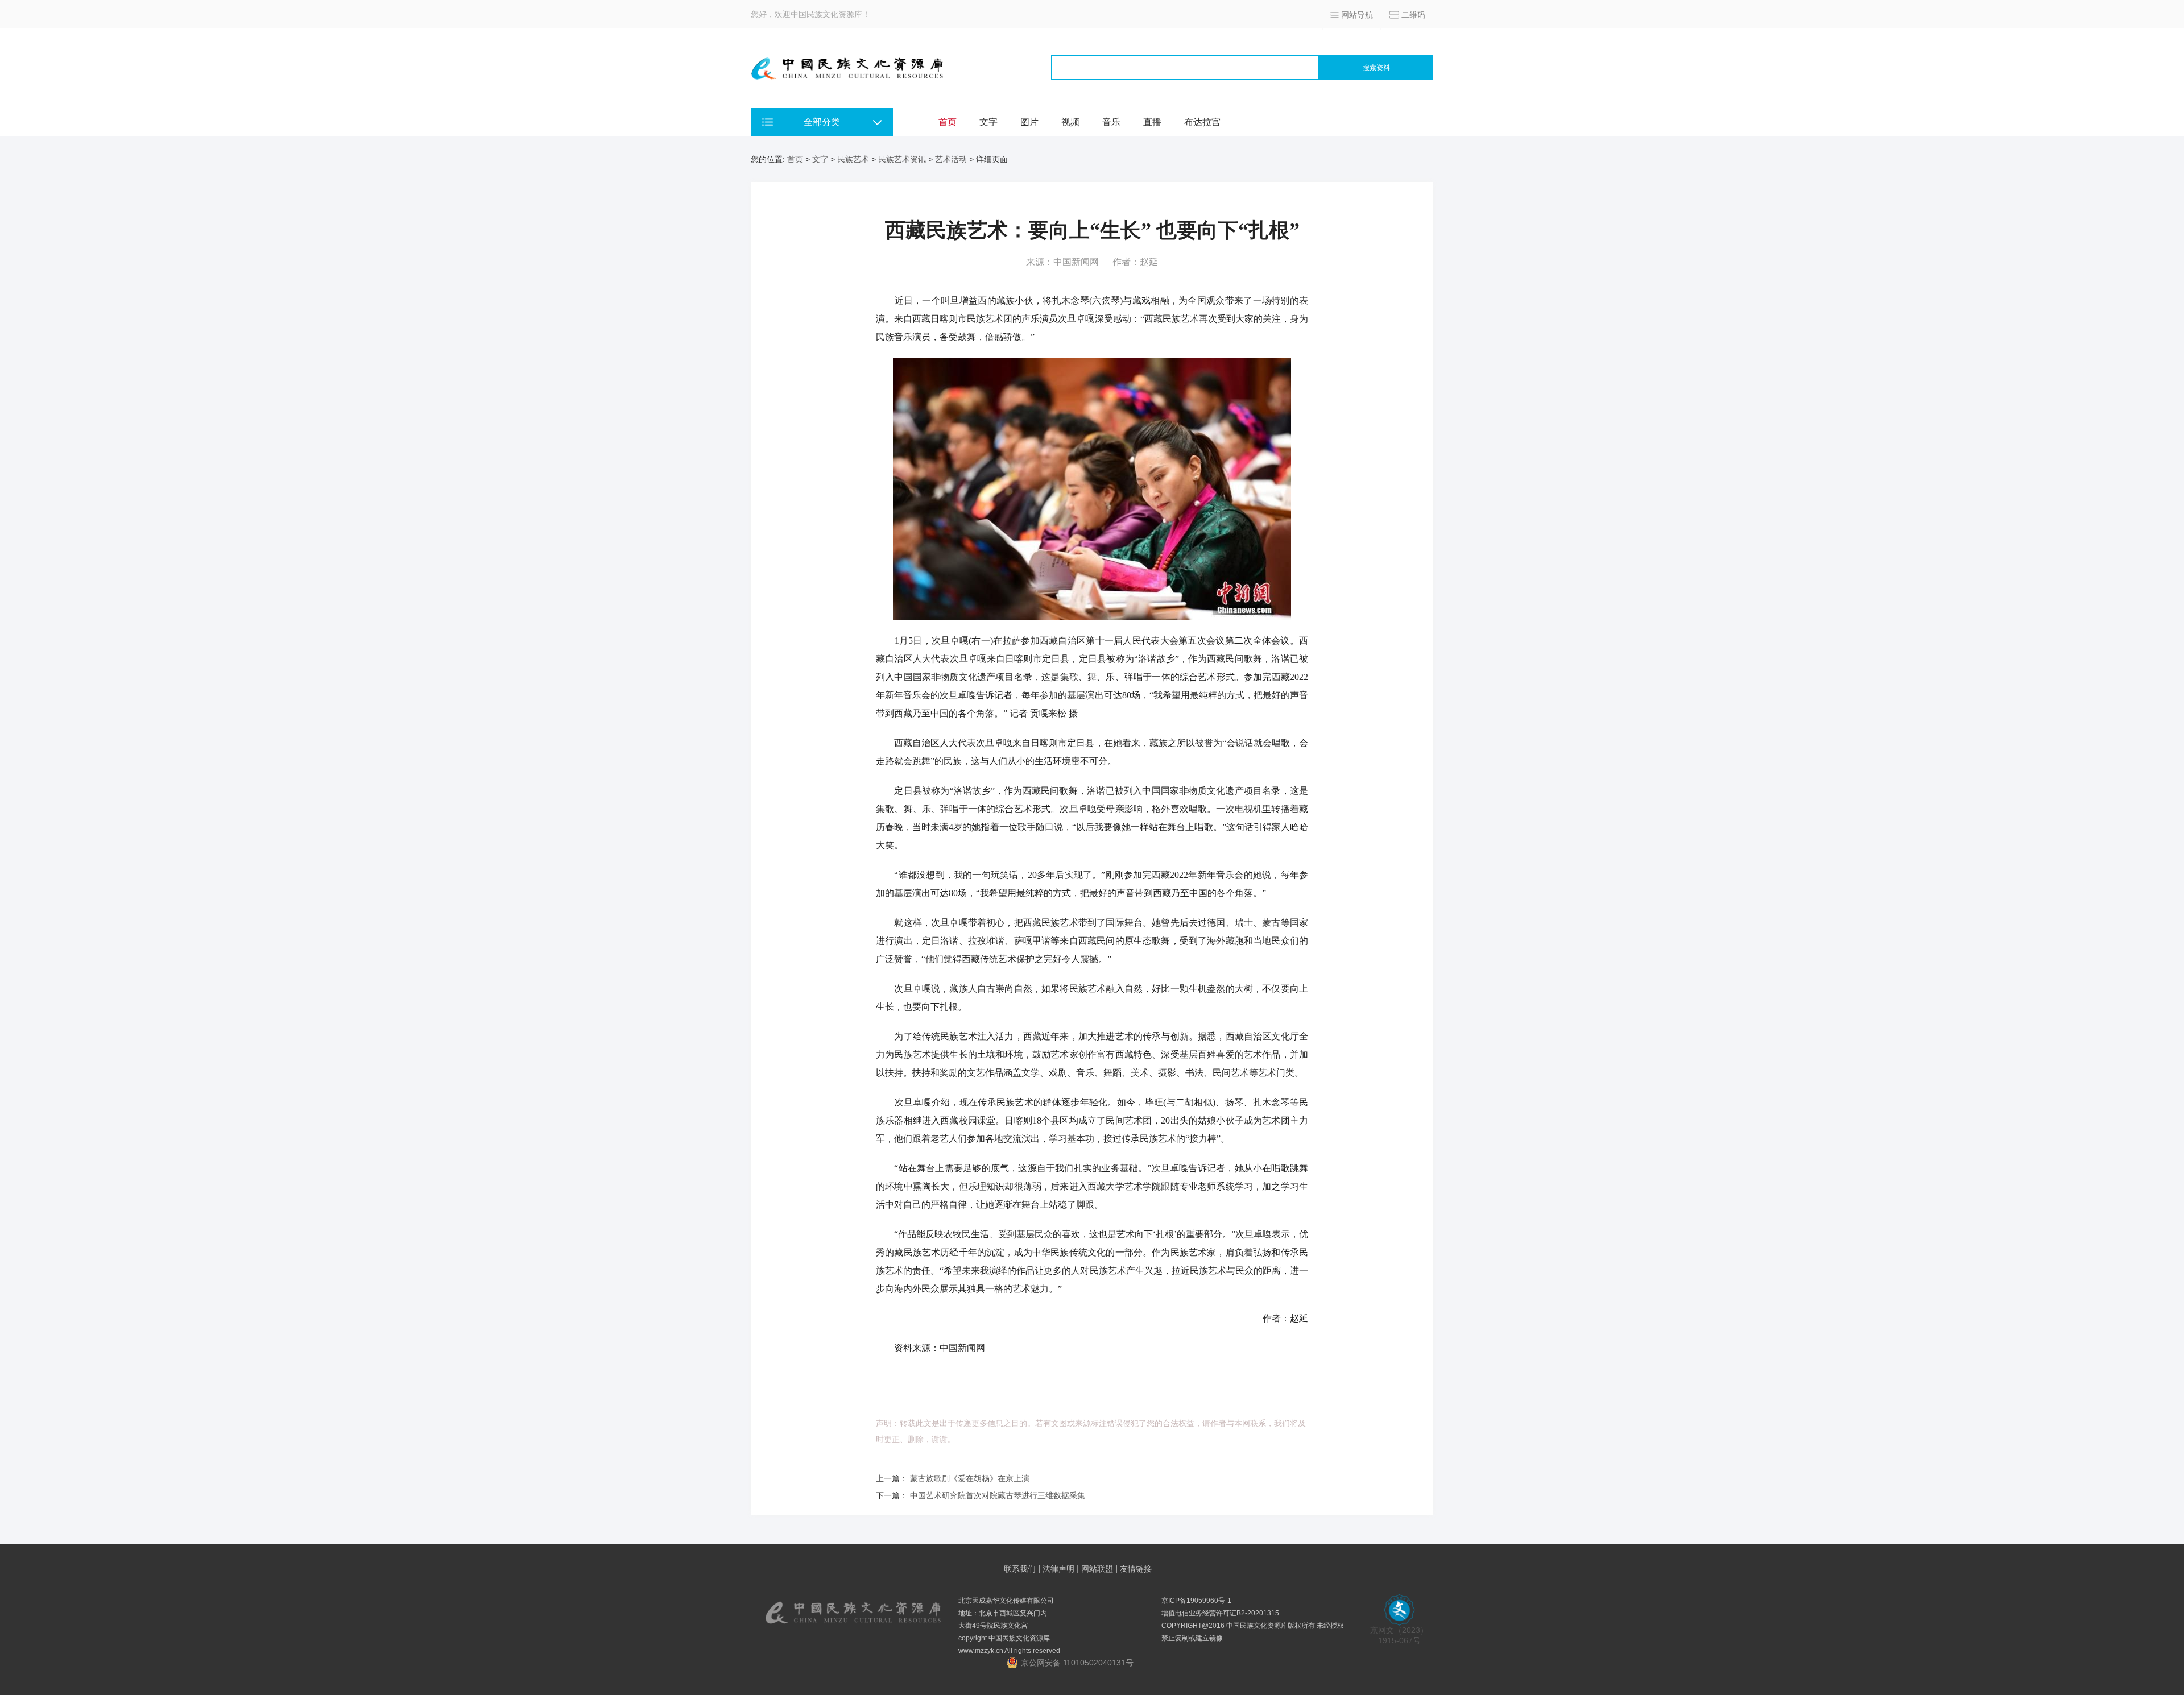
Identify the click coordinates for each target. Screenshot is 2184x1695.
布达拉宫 (1202, 122)
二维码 (1413, 15)
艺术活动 (951, 159)
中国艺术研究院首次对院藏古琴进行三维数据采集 (998, 1495)
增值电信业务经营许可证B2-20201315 (1220, 1613)
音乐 (1111, 122)
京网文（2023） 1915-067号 (1399, 1635)
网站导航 (1357, 15)
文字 (988, 122)
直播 (1152, 122)
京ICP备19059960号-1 (1196, 1601)
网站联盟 (1097, 1569)
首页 (948, 122)
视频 (1070, 122)
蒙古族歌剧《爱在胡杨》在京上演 (970, 1478)
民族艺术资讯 (902, 159)
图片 (1029, 122)
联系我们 (1020, 1569)
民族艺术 (853, 159)
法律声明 (1058, 1569)
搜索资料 (1376, 68)
